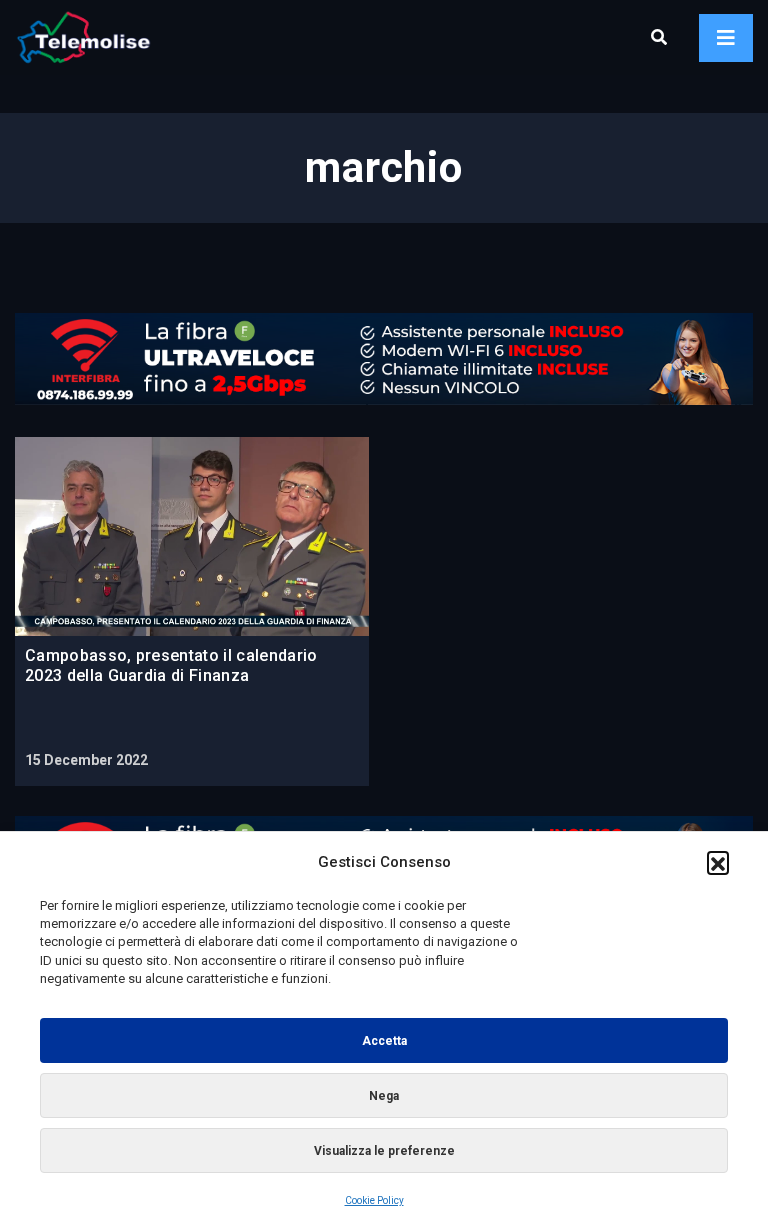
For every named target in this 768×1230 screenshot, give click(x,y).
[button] (718, 862)
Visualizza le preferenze (384, 1151)
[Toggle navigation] (726, 38)
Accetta (384, 1041)
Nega (384, 1096)
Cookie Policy (374, 1200)
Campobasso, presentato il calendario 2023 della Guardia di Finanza (171, 665)
